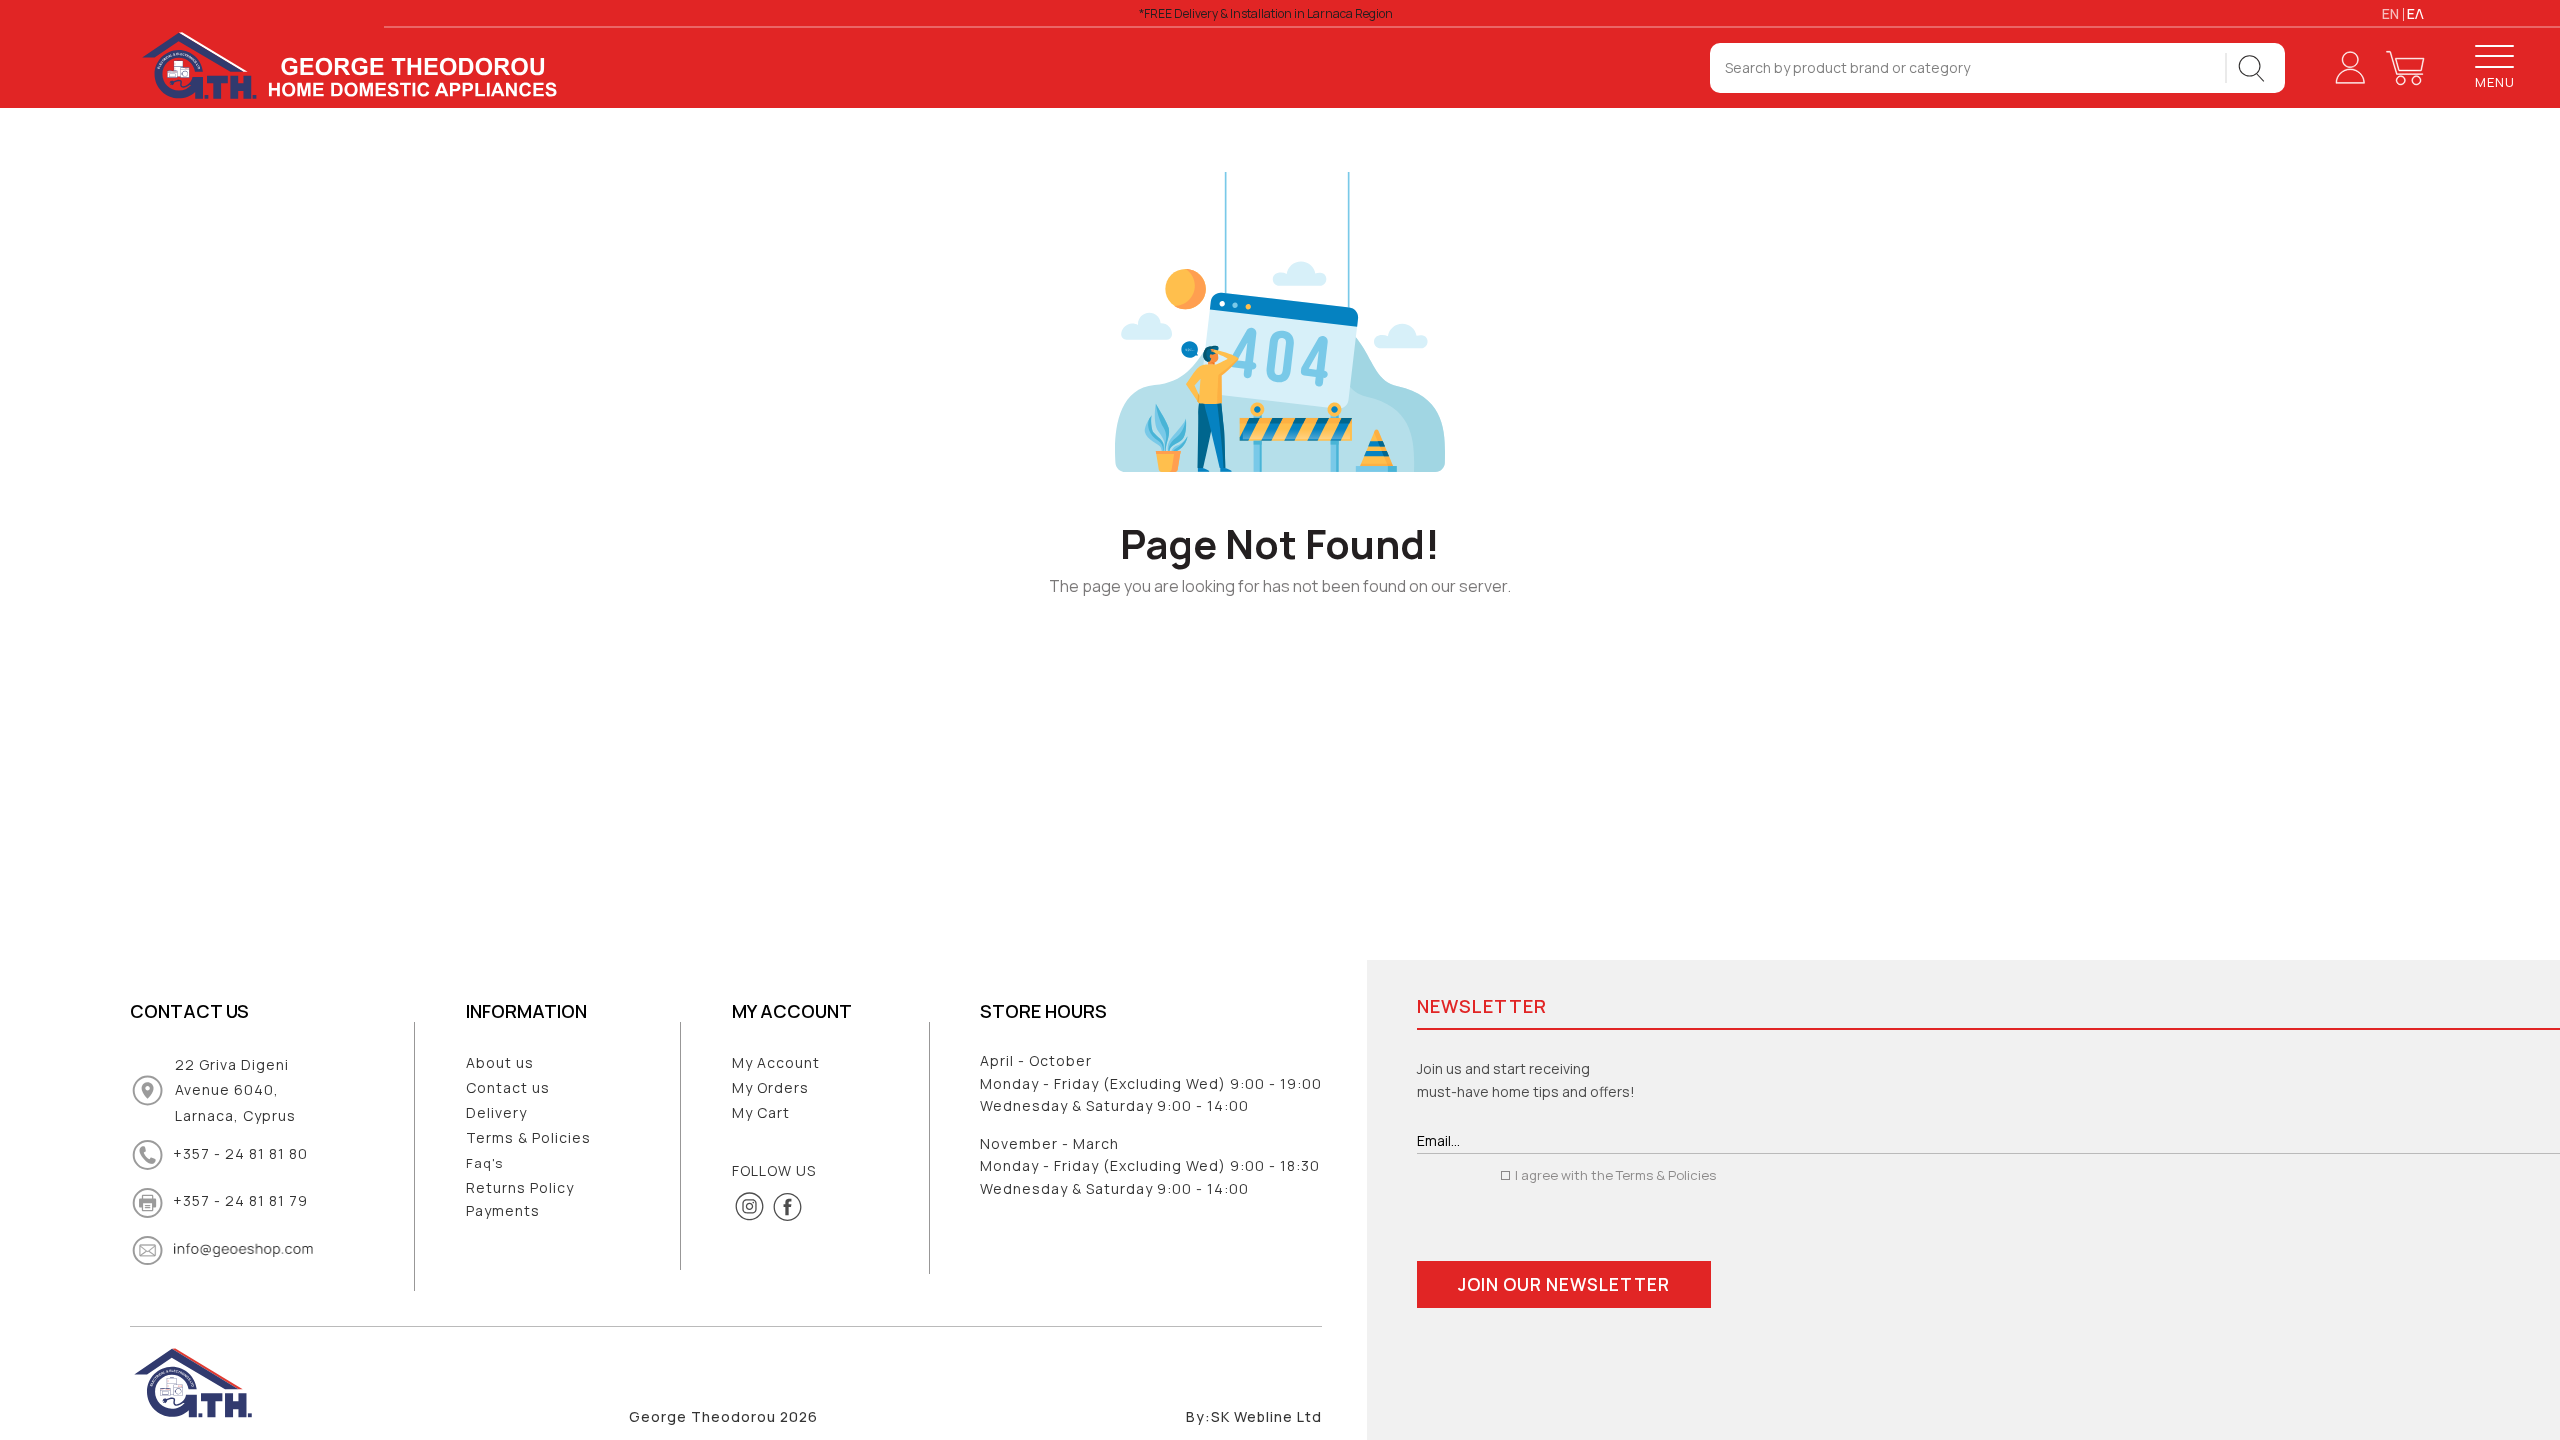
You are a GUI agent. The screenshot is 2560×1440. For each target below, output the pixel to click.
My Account (776, 1062)
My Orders (770, 1087)
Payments (503, 1210)
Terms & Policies (528, 1137)
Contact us (508, 1087)
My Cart (761, 1112)
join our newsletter (1564, 1284)
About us (500, 1062)
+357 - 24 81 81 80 (240, 1153)
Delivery (496, 1112)
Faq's (484, 1163)
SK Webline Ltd (1266, 1417)
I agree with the (1614, 1175)
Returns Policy (520, 1187)
